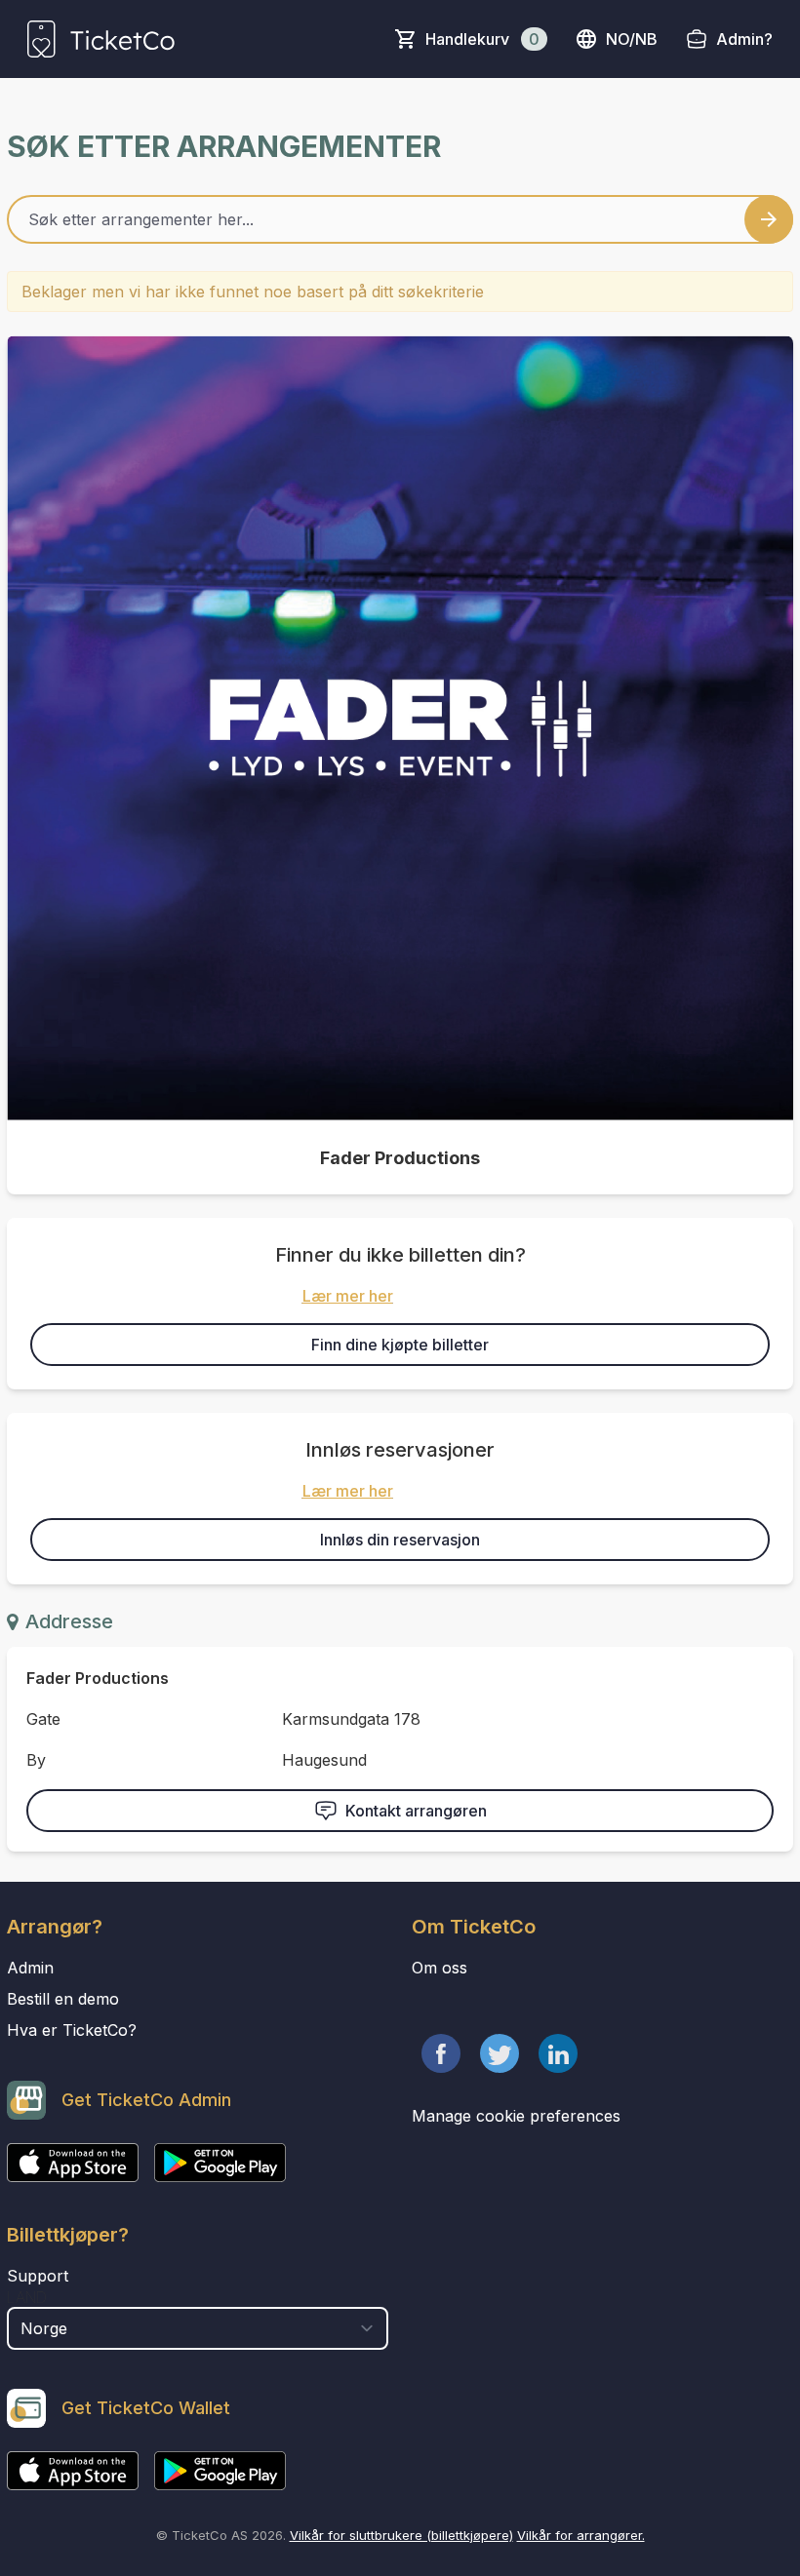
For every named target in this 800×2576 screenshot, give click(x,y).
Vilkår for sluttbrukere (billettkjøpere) (401, 2535)
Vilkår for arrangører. (581, 2535)
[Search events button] (769, 219)
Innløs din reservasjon (400, 1540)
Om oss (440, 1968)
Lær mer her (348, 1296)
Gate (43, 1719)
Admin (30, 1968)
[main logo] (101, 39)
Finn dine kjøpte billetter (400, 1345)
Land (27, 2297)
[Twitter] (500, 2053)
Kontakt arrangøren (416, 1811)
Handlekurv (482, 39)
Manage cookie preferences (516, 2116)
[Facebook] (441, 2053)
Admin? (744, 39)
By (36, 1760)
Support (38, 2276)
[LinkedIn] (558, 2053)
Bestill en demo (63, 1999)
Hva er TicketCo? (72, 2030)
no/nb (632, 39)
